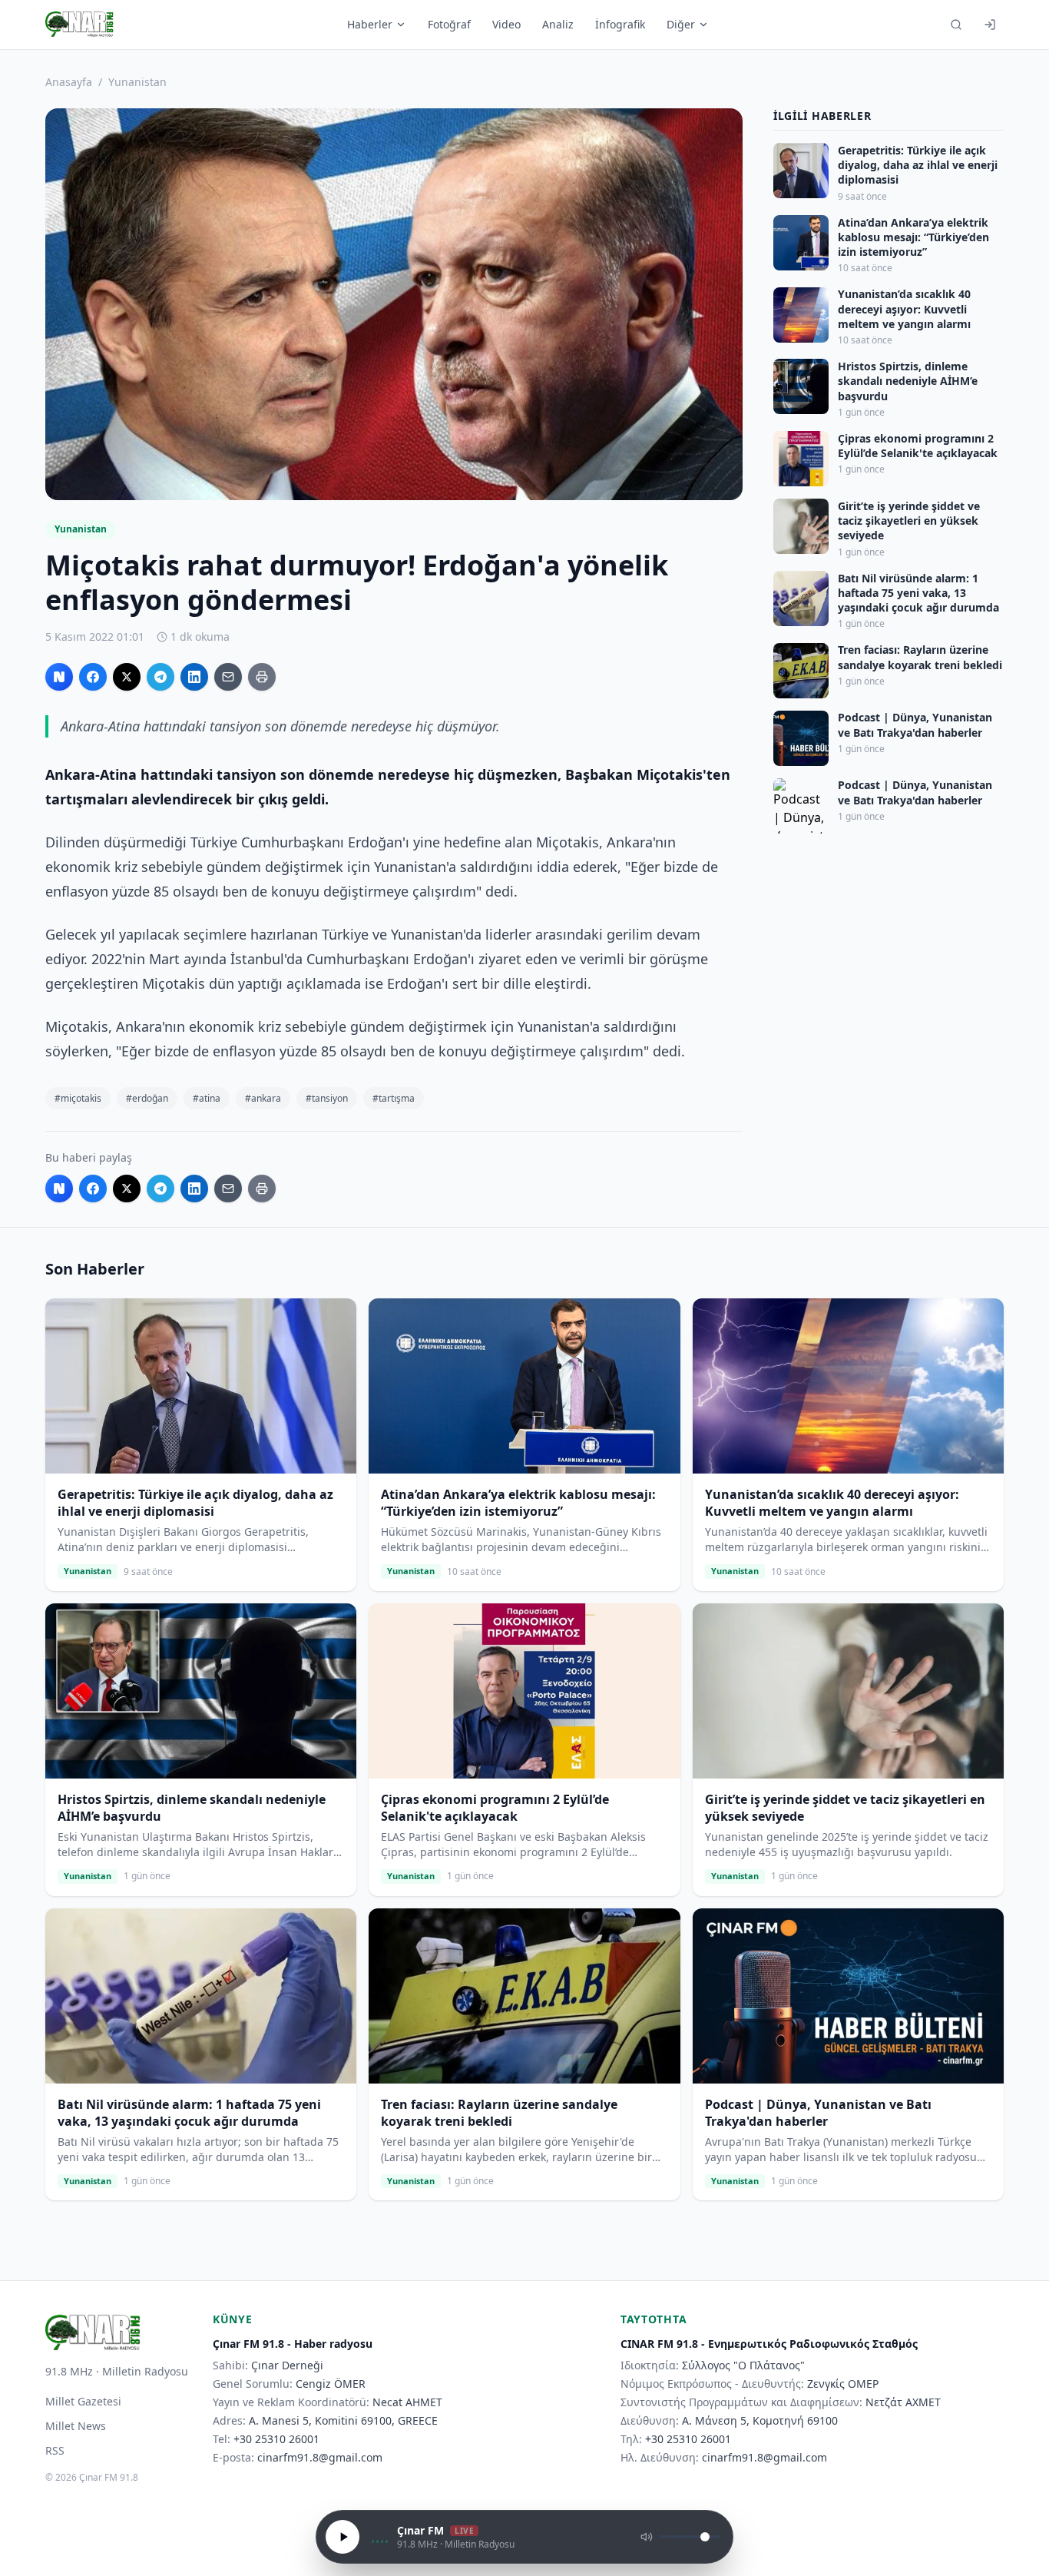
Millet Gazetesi (83, 2401)
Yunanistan (137, 82)
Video (506, 24)
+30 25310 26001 (276, 2439)
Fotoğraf (449, 24)
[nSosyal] (59, 677)
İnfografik (620, 24)
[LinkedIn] (194, 677)
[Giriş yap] (990, 25)
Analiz (558, 24)
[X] (127, 677)
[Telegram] (160, 677)
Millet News (76, 2426)
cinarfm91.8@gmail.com (320, 2457)
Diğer (681, 24)
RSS (55, 2450)
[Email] (228, 677)
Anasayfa (69, 82)
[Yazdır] (262, 677)
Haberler (370, 24)
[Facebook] (93, 677)
